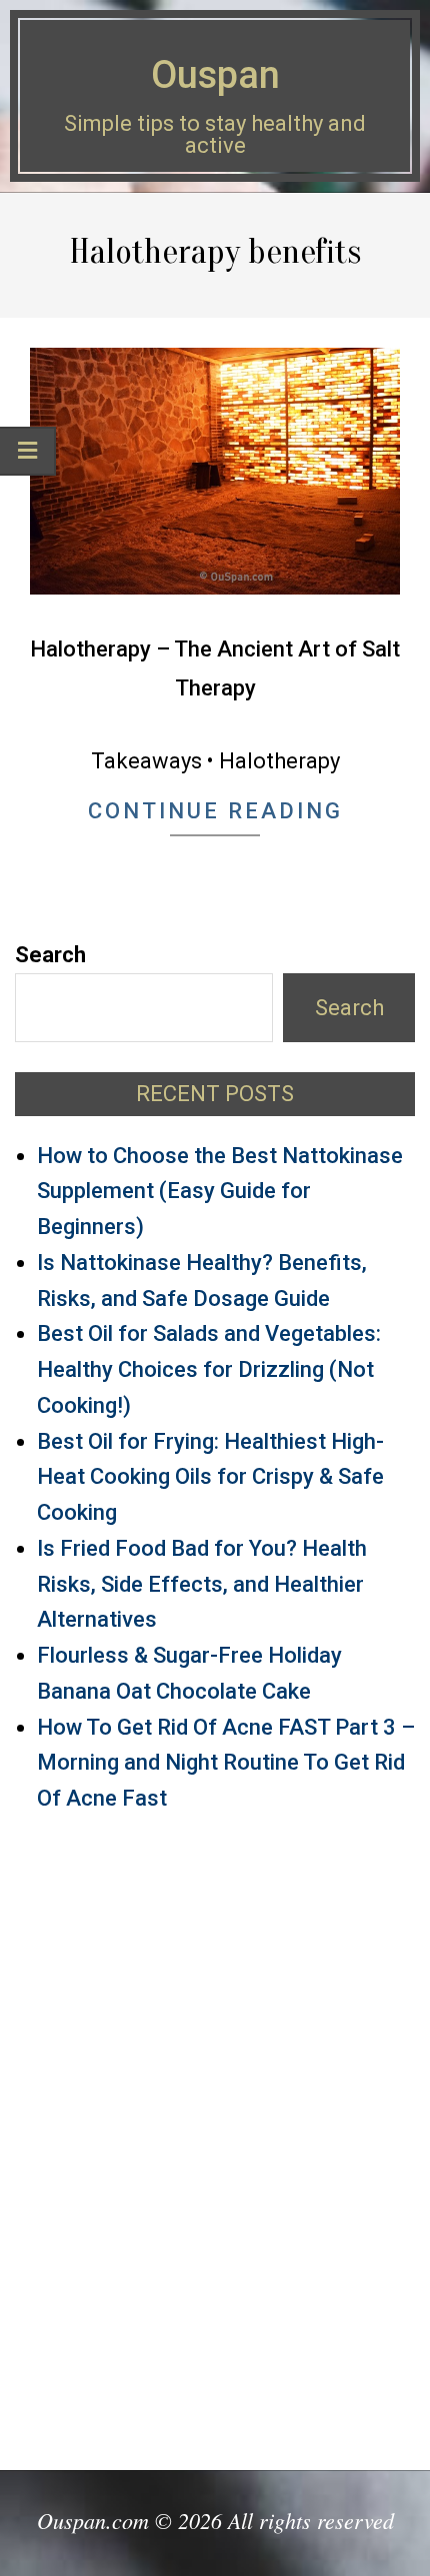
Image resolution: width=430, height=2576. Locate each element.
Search (50, 955)
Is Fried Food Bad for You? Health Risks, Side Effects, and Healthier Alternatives (202, 1584)
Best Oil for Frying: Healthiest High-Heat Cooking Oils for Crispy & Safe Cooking (210, 1477)
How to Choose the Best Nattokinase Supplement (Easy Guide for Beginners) (220, 1192)
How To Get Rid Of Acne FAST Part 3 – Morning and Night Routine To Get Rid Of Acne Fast (226, 1763)
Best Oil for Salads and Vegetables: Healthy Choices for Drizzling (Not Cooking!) (209, 1369)
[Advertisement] (215, 2132)
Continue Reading (215, 811)
